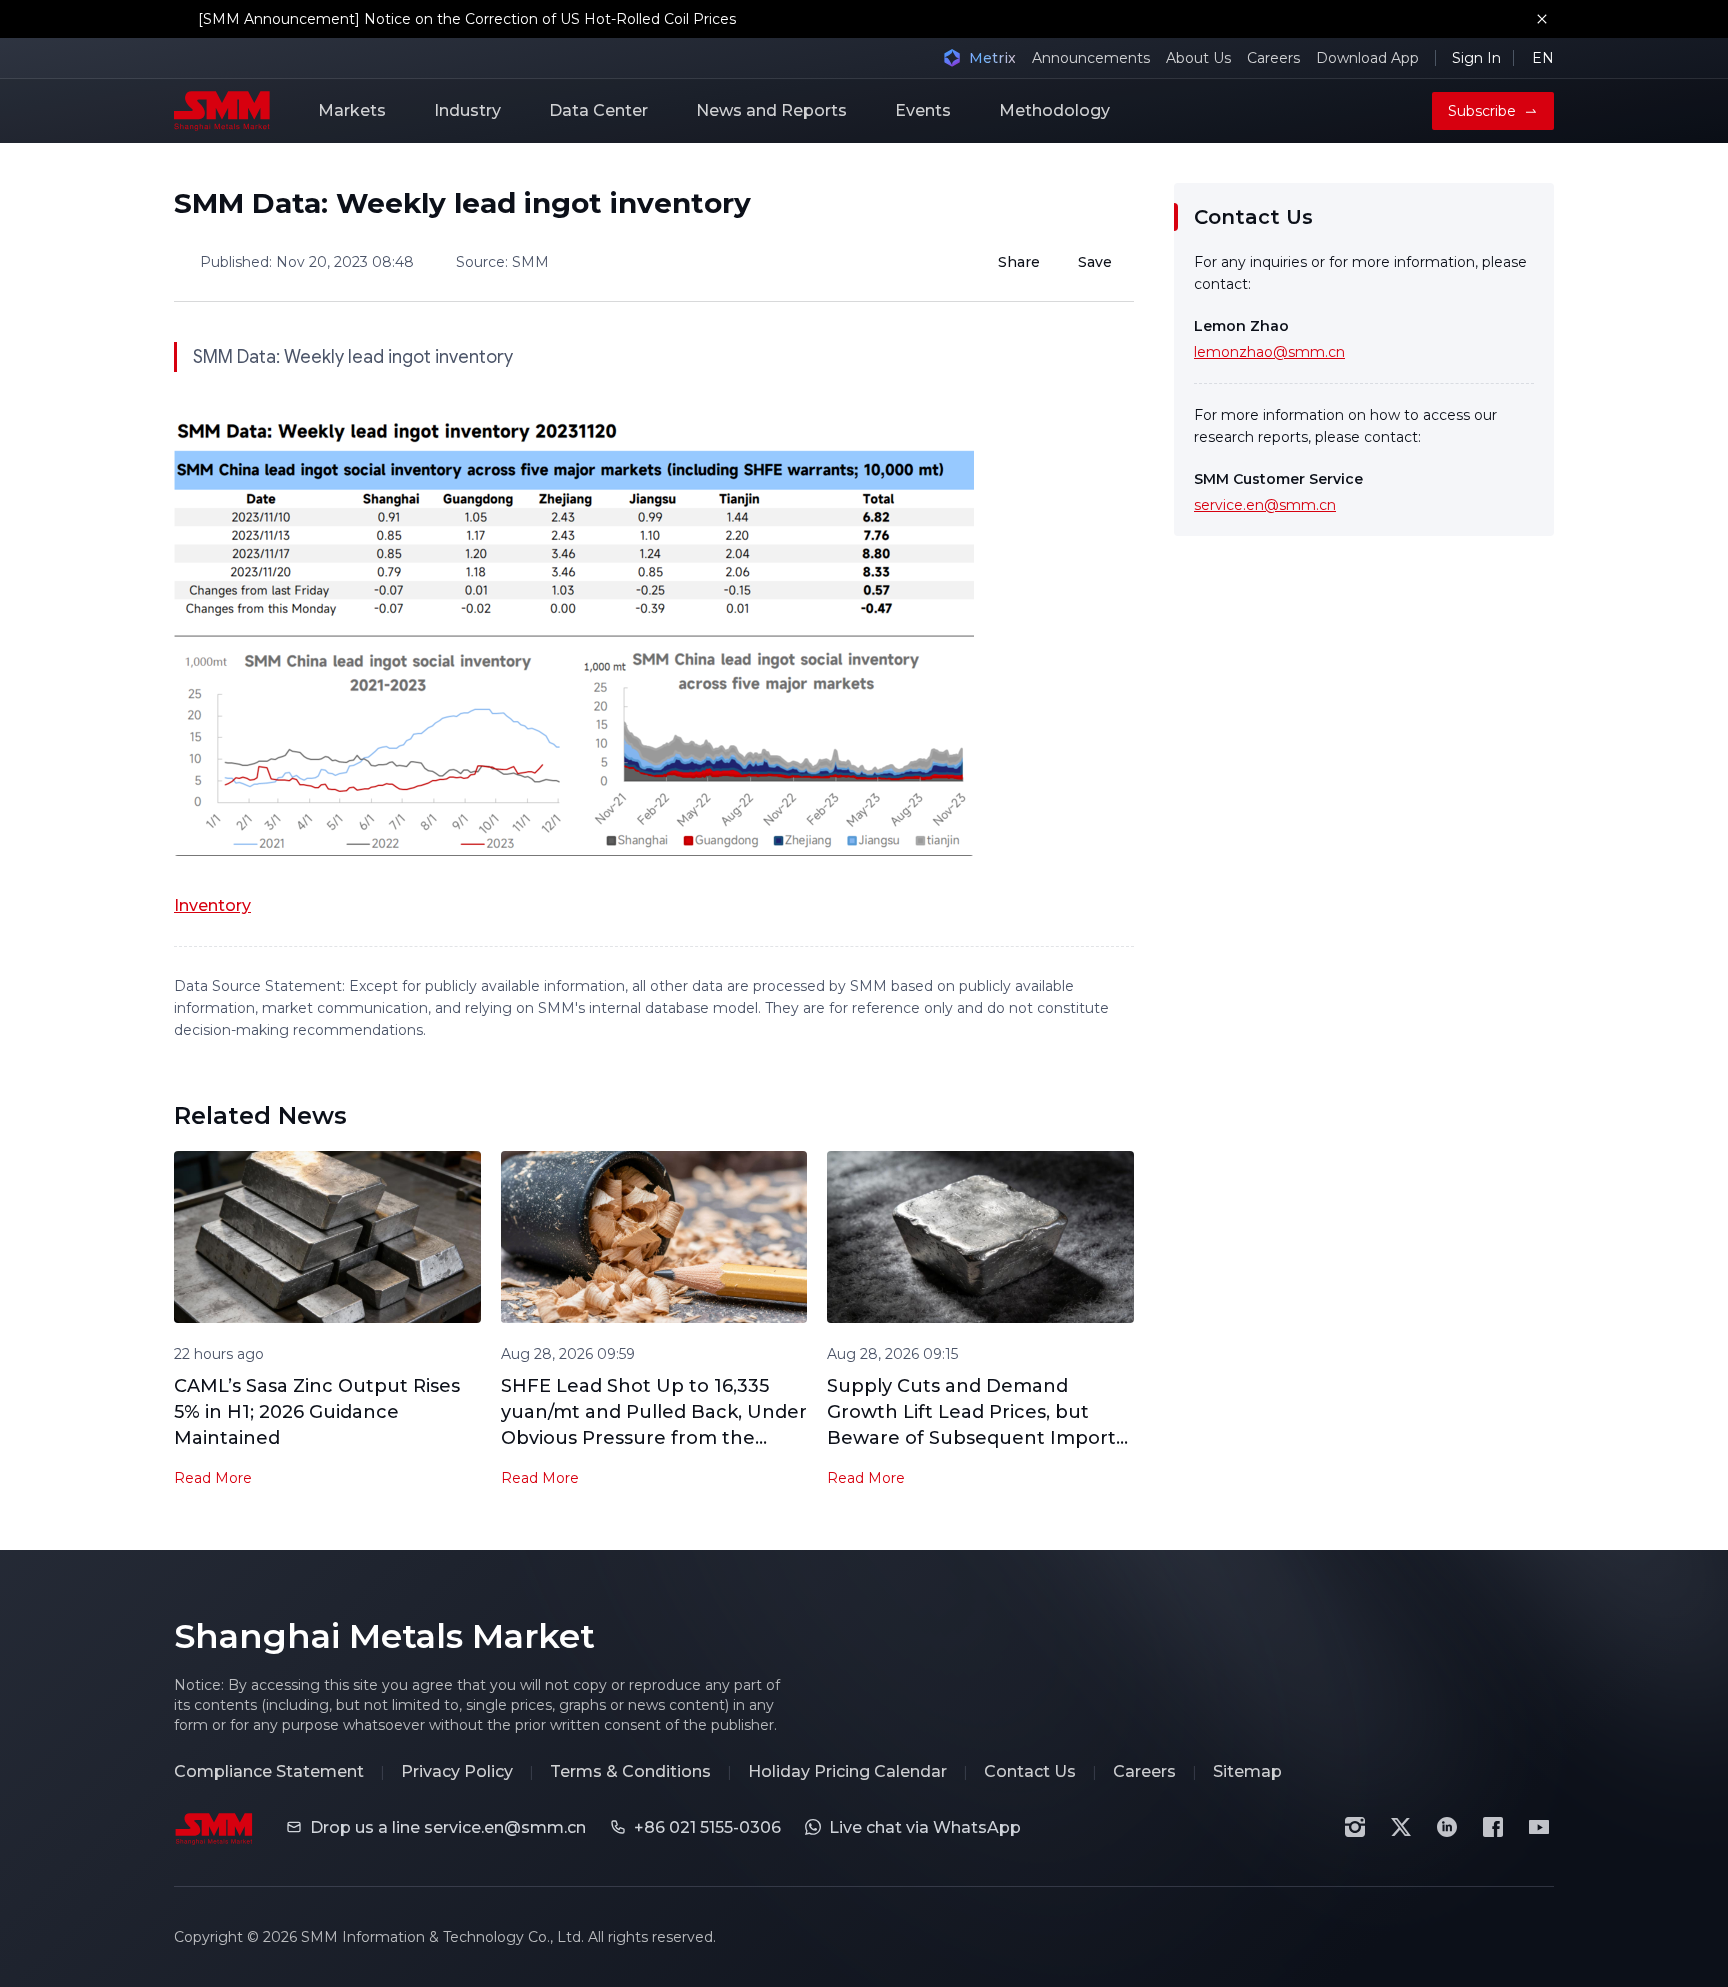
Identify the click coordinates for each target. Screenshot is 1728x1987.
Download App (1367, 58)
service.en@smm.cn (1265, 505)
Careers (1273, 58)
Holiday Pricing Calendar (847, 1771)
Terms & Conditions (630, 1771)
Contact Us (1030, 1771)
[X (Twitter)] (1401, 1827)
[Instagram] (1355, 1827)
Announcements (1091, 58)
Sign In (1476, 58)
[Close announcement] (1542, 19)
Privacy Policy (457, 1771)
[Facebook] (1493, 1827)
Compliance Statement (269, 1771)
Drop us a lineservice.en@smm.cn (448, 1827)
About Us (1198, 58)
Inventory (212, 905)
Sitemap (1247, 1771)
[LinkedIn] (1447, 1827)
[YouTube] (1539, 1827)
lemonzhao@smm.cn (1269, 352)
